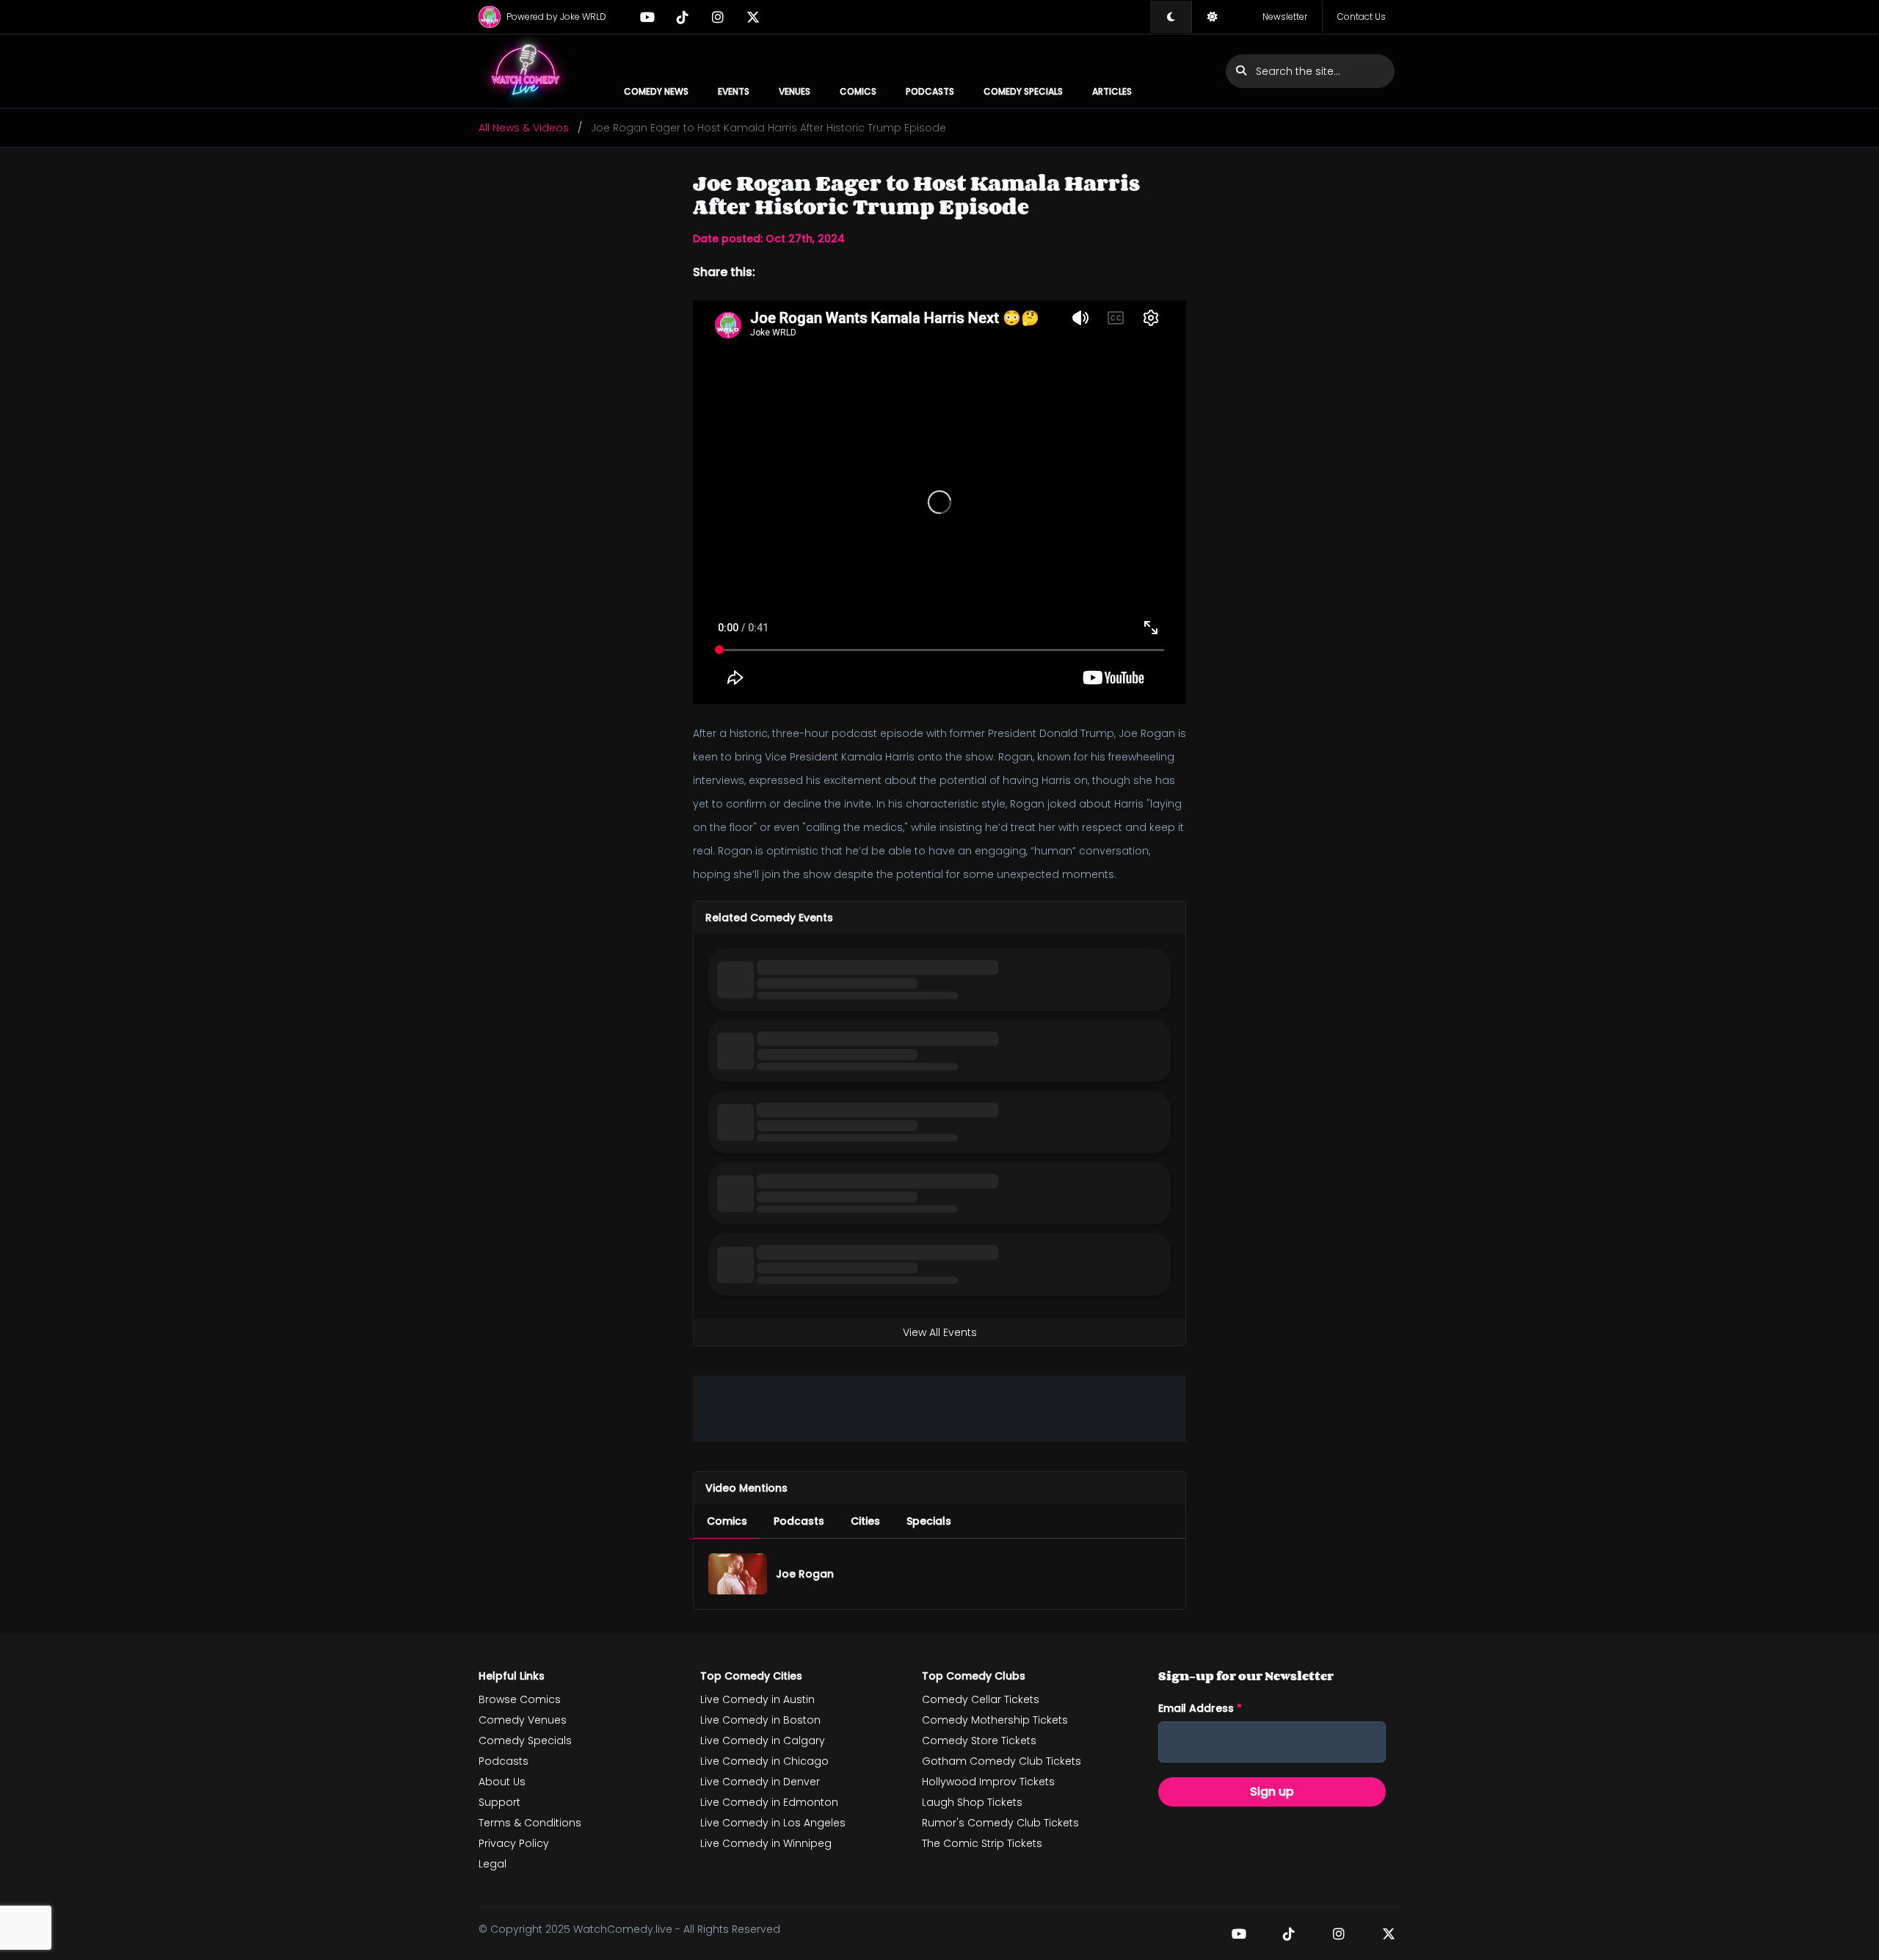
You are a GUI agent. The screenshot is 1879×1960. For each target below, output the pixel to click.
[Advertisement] (939, 1409)
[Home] (526, 71)
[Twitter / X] (753, 17)
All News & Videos (524, 128)
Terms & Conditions (530, 1823)
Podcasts (930, 91)
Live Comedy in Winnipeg (766, 1843)
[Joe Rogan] (738, 1574)
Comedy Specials (1023, 91)
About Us (502, 1782)
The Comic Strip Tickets (982, 1843)
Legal (493, 1864)
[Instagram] (718, 17)
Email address (1200, 1708)
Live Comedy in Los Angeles (773, 1823)
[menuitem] (727, 1521)
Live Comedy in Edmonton (769, 1802)
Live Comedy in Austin (757, 1699)
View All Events (940, 1332)
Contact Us (1362, 17)
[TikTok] (683, 17)
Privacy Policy (514, 1843)
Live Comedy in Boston (760, 1720)
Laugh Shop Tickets (972, 1802)
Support (499, 1802)
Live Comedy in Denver (760, 1782)
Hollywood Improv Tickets (988, 1782)
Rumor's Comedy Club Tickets (1000, 1823)
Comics (858, 91)
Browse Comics (520, 1699)
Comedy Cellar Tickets (981, 1699)
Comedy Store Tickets (979, 1741)
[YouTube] (647, 17)
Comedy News (656, 91)
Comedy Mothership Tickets (995, 1720)
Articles (1112, 91)
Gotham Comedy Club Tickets (1002, 1761)
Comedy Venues (523, 1720)
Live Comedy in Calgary (763, 1741)
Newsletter (1285, 17)
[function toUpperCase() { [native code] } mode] (1171, 17)
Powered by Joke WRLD (556, 17)
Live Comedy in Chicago (764, 1761)
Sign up (1272, 1792)
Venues (795, 91)
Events (734, 91)
